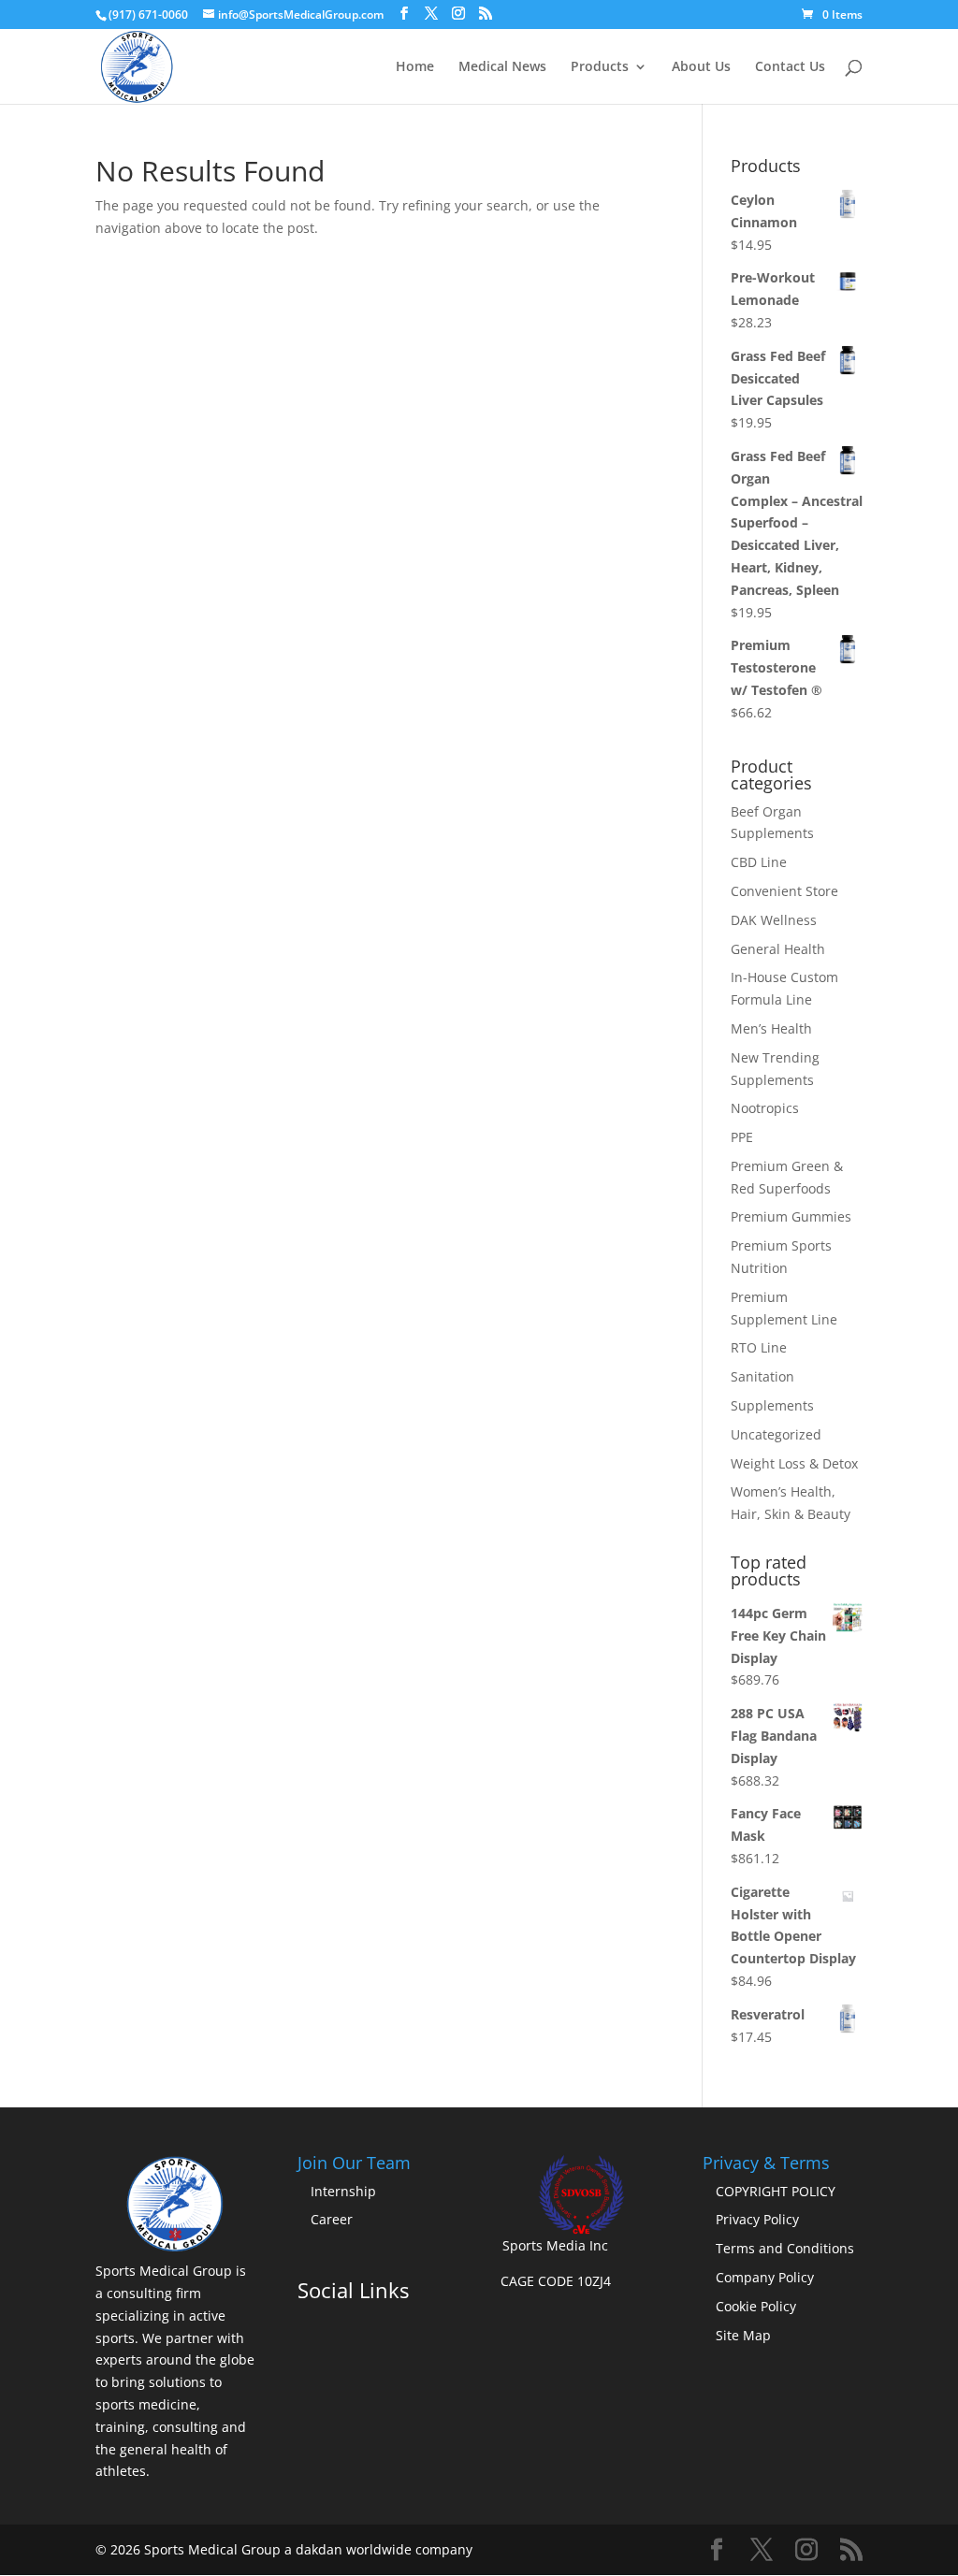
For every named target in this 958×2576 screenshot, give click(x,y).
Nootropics (765, 1108)
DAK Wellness (774, 920)
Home (415, 67)
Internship (343, 2191)
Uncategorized (776, 1434)
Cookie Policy (756, 2306)
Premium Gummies (791, 1216)
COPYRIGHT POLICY (776, 2191)
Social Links (353, 2290)
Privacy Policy (757, 2219)
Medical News (502, 67)
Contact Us (790, 67)
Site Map (743, 2335)
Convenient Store (784, 891)
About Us (701, 67)
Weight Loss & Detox (794, 1463)
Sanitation (762, 1376)
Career (332, 2219)
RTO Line (759, 1347)
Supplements (772, 1405)
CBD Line (759, 862)
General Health (778, 949)
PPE (742, 1137)
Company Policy (765, 2277)
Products (600, 67)
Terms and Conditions (785, 2248)
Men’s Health (771, 1028)
